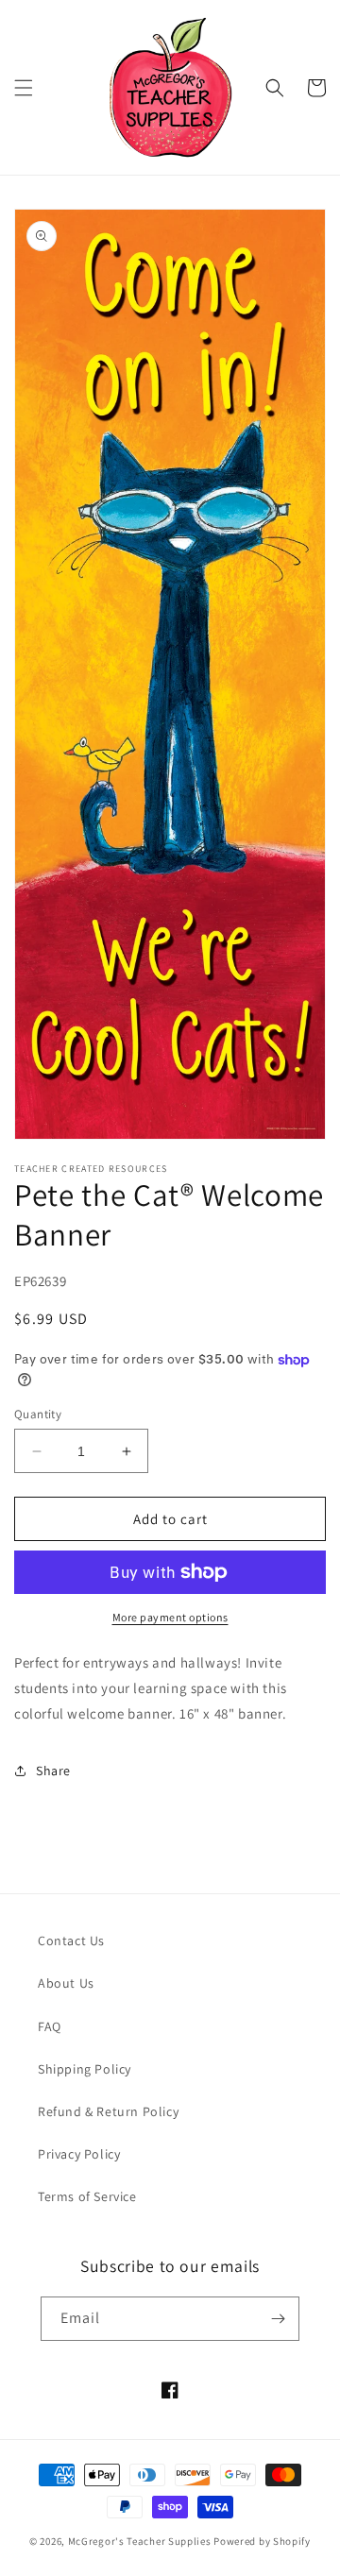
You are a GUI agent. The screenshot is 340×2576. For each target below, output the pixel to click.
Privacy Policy (79, 2154)
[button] (24, 88)
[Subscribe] (278, 2319)
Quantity (38, 1414)
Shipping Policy (85, 2069)
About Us (66, 1983)
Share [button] (53, 1771)
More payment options (170, 1617)
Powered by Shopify (262, 2541)
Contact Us (71, 1940)
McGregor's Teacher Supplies (140, 2541)
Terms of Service (87, 2196)
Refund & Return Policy (108, 2111)
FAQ (50, 2026)
